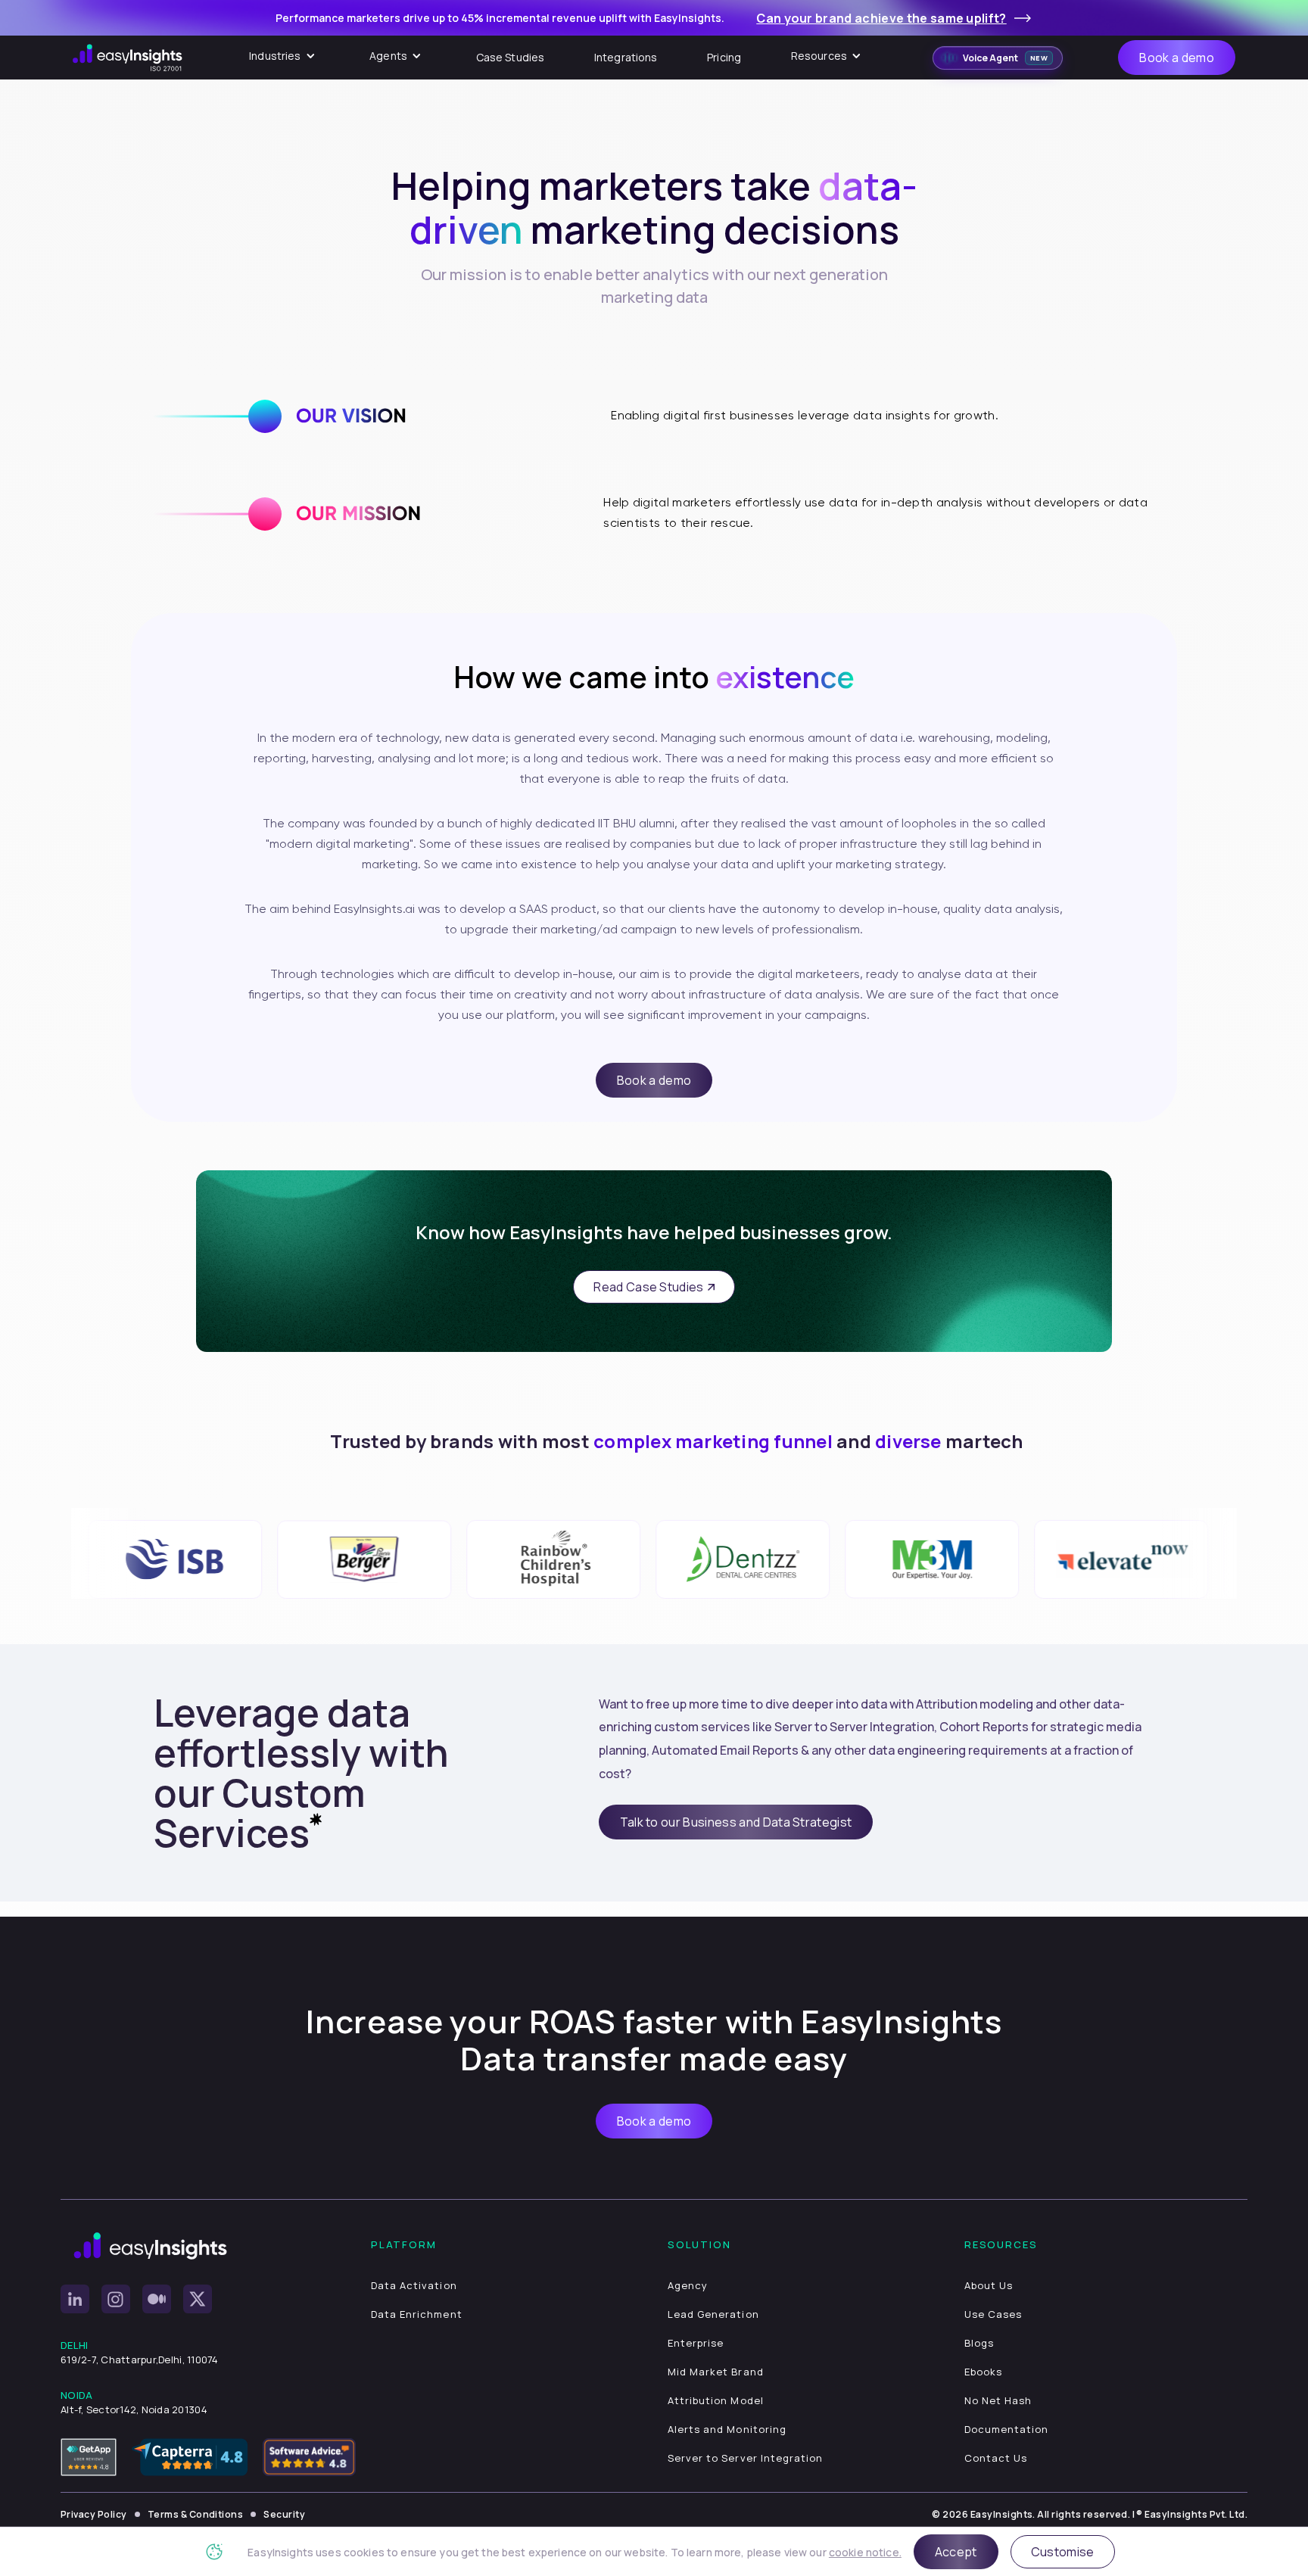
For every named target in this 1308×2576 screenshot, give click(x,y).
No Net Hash (998, 2400)
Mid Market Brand (716, 2372)
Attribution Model (716, 2400)
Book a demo (1177, 58)
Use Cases (993, 2314)
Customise (1063, 2552)
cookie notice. (865, 2552)
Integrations (626, 57)
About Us (989, 2285)
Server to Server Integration (745, 2458)
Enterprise (696, 2343)
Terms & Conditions (196, 2514)
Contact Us (996, 2458)
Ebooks (983, 2372)
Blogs (979, 2343)
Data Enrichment (417, 2314)
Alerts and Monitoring (727, 2429)
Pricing (724, 57)
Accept (956, 2552)
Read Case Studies (648, 1287)
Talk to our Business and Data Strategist (736, 1822)
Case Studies (511, 57)
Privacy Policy (94, 2514)
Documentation (1007, 2429)
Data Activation (414, 2285)
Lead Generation (713, 2314)
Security (284, 2514)
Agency (688, 2285)
